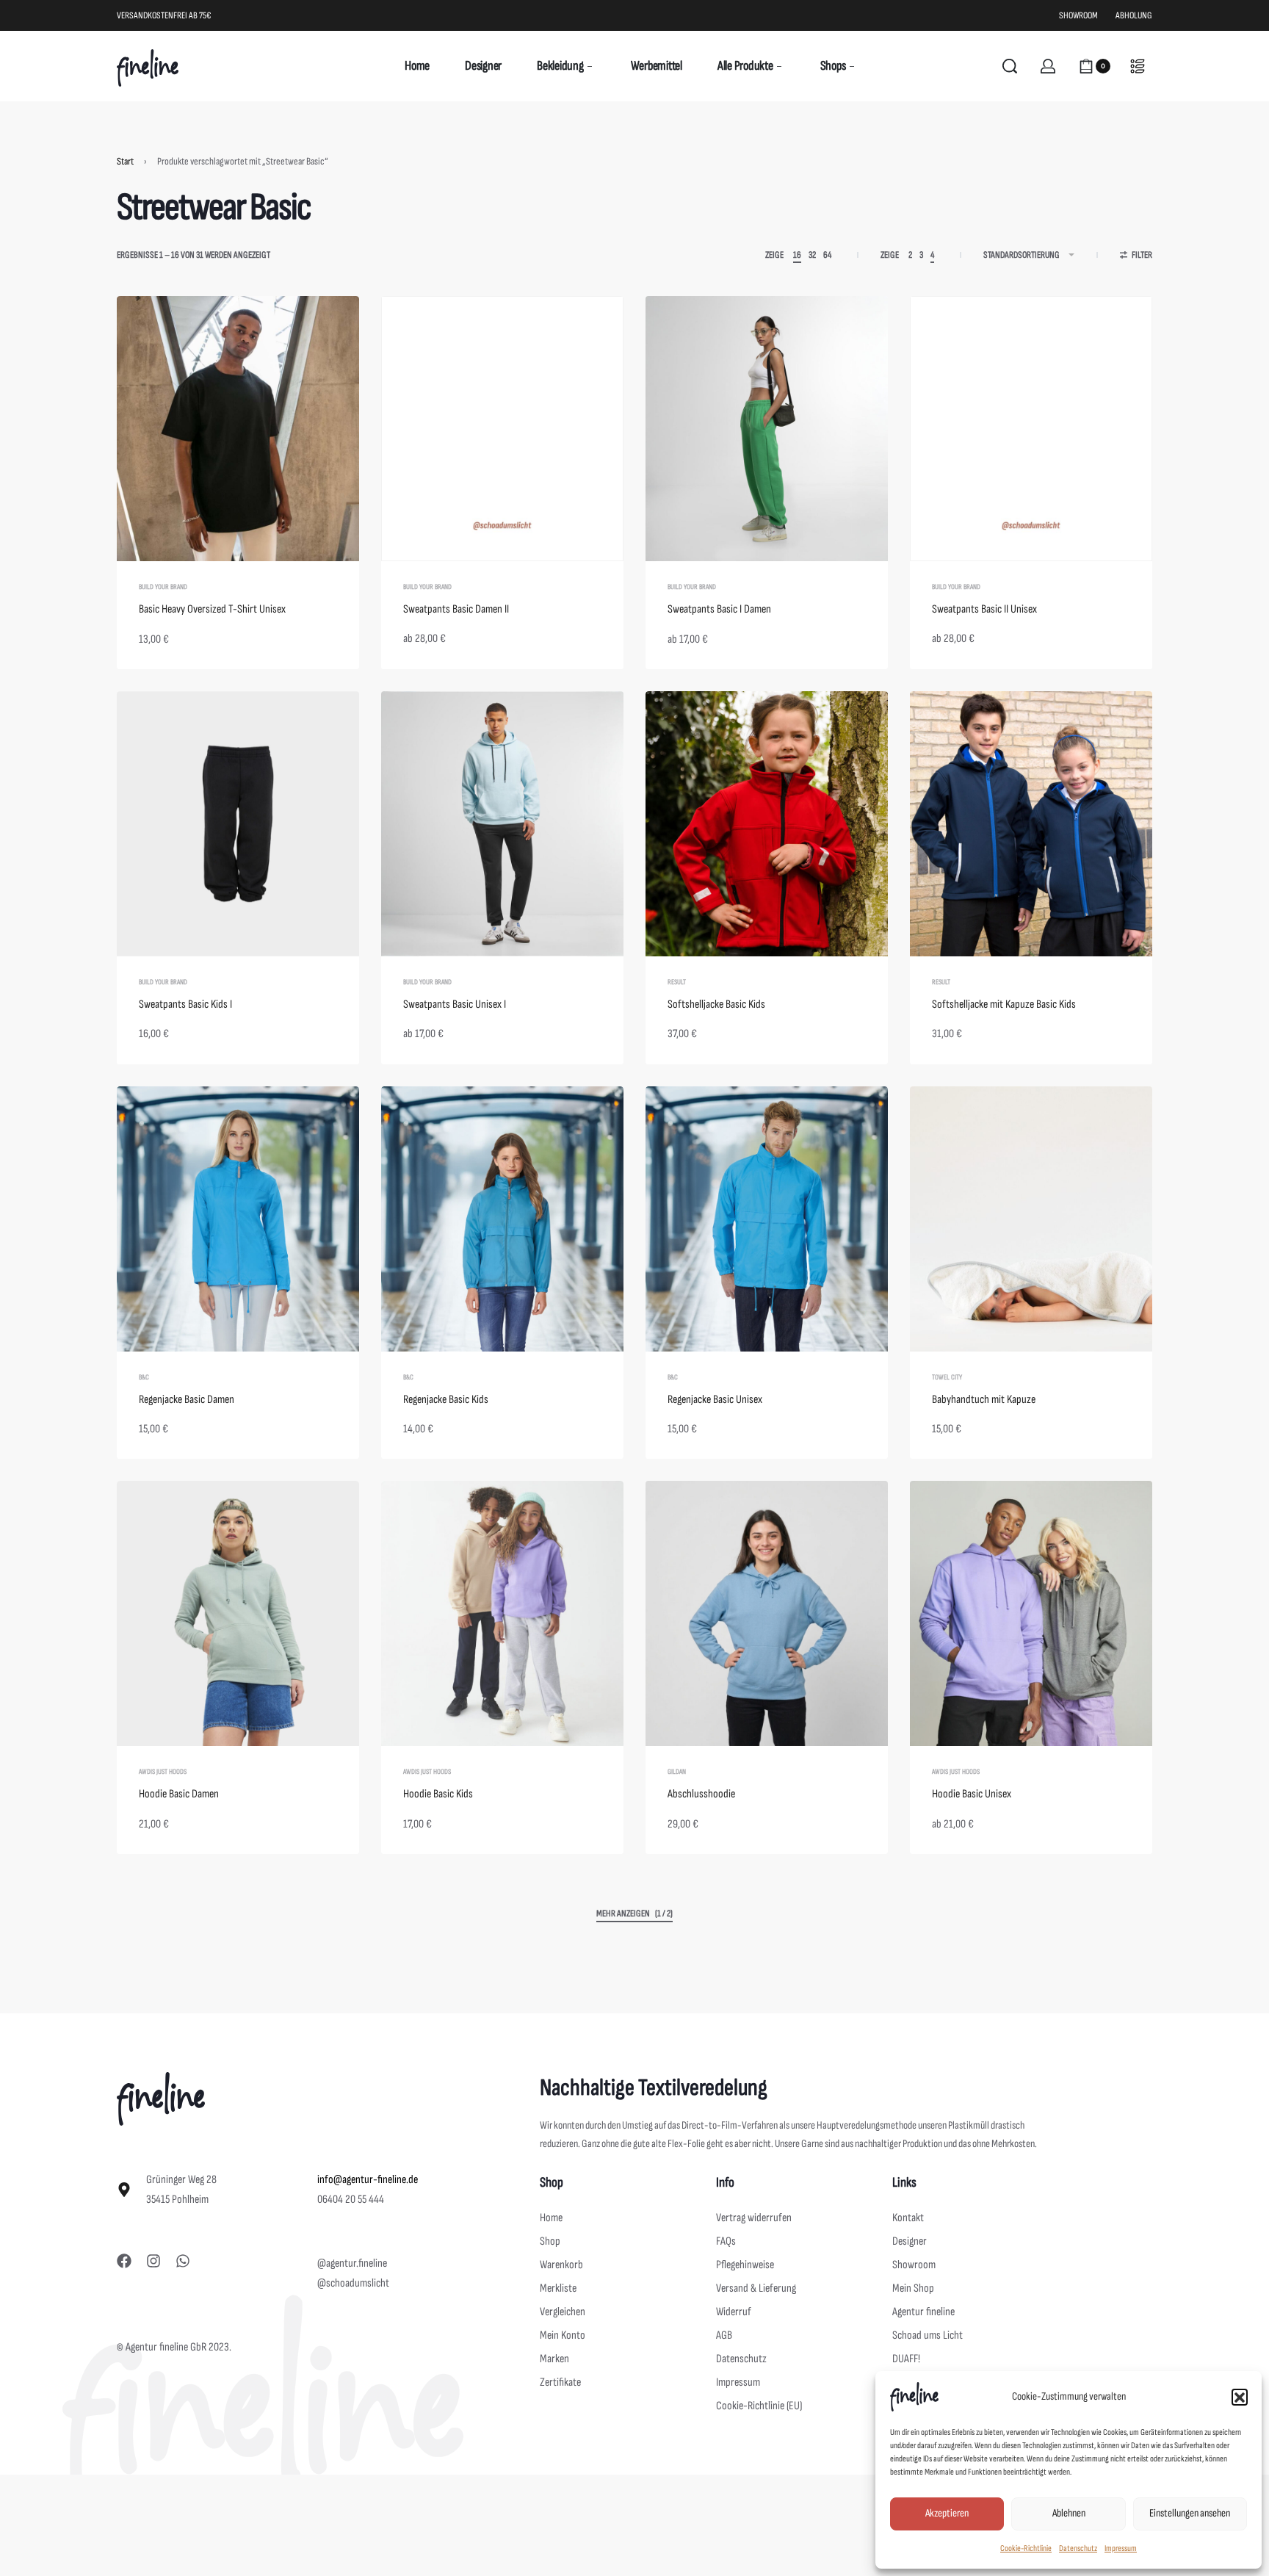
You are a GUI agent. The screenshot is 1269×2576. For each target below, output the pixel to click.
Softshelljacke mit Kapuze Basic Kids (1004, 1004)
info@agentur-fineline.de (368, 2180)
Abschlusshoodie (701, 1794)
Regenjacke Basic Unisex (715, 1400)
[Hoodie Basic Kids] (502, 1613)
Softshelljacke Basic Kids (716, 1004)
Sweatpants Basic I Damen (719, 609)
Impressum (1121, 2548)
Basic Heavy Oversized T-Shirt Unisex (212, 609)
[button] (1240, 2397)
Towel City (947, 1377)
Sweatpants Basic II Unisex (984, 609)
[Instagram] (153, 2261)
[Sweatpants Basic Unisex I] (502, 824)
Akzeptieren (947, 2513)
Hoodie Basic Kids (438, 1794)
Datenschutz (1078, 2548)
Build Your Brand (163, 587)
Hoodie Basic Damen (179, 1794)
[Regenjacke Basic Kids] (502, 1219)
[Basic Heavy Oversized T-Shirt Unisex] (238, 429)
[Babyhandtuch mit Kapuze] (1031, 1219)
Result (677, 982)
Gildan (677, 1772)
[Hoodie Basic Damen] (238, 1613)
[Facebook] (124, 2261)
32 (812, 255)
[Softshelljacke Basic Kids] (767, 824)
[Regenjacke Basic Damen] (238, 1219)
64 (827, 255)
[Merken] (325, 331)
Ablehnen (1069, 2513)
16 (797, 255)
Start (125, 161)
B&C (144, 1377)
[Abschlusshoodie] (767, 1613)
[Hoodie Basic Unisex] (1031, 1613)
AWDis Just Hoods (163, 1772)
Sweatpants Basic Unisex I (455, 1004)
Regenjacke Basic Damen (187, 1400)
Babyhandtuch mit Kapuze (984, 1400)
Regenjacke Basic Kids (446, 1400)
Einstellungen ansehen (1190, 2513)
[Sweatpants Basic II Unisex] (1031, 429)
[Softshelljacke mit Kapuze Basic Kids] (1031, 824)
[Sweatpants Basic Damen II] (502, 429)
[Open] (1138, 66)
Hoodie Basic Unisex (972, 1794)
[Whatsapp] (183, 2261)
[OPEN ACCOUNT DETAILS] (1048, 66)
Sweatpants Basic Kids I (185, 1004)
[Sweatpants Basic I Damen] (767, 429)
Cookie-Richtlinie (1026, 2548)
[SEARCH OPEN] (1010, 66)
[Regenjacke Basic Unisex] (767, 1219)
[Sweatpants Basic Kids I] (238, 824)
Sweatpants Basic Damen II (456, 609)
